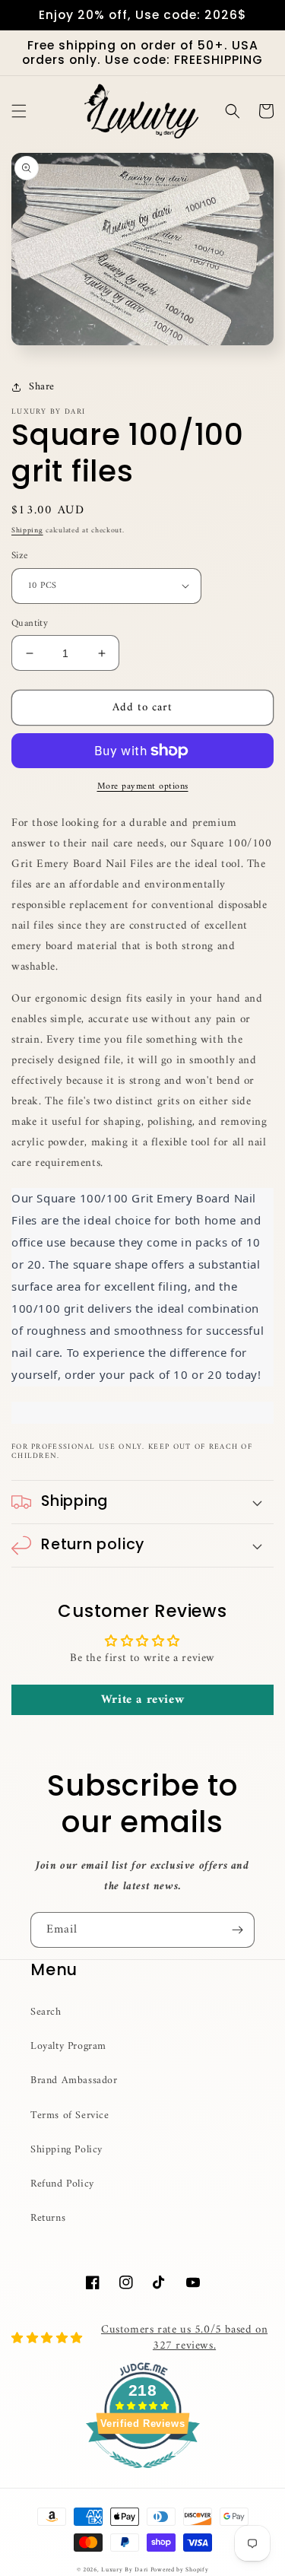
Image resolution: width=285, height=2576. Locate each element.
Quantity (30, 624)
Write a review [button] (142, 1700)
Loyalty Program (68, 2046)
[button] (19, 111)
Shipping (27, 530)
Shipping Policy (66, 2150)
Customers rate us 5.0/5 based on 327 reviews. (184, 2338)
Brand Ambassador (74, 2080)
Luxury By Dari (126, 2570)
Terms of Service (70, 2115)
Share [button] (42, 387)
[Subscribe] (237, 1930)
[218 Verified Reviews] (143, 2478)
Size (20, 556)
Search (46, 2012)
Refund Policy (62, 2184)
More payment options (143, 787)
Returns (48, 2218)
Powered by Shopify (180, 2570)
